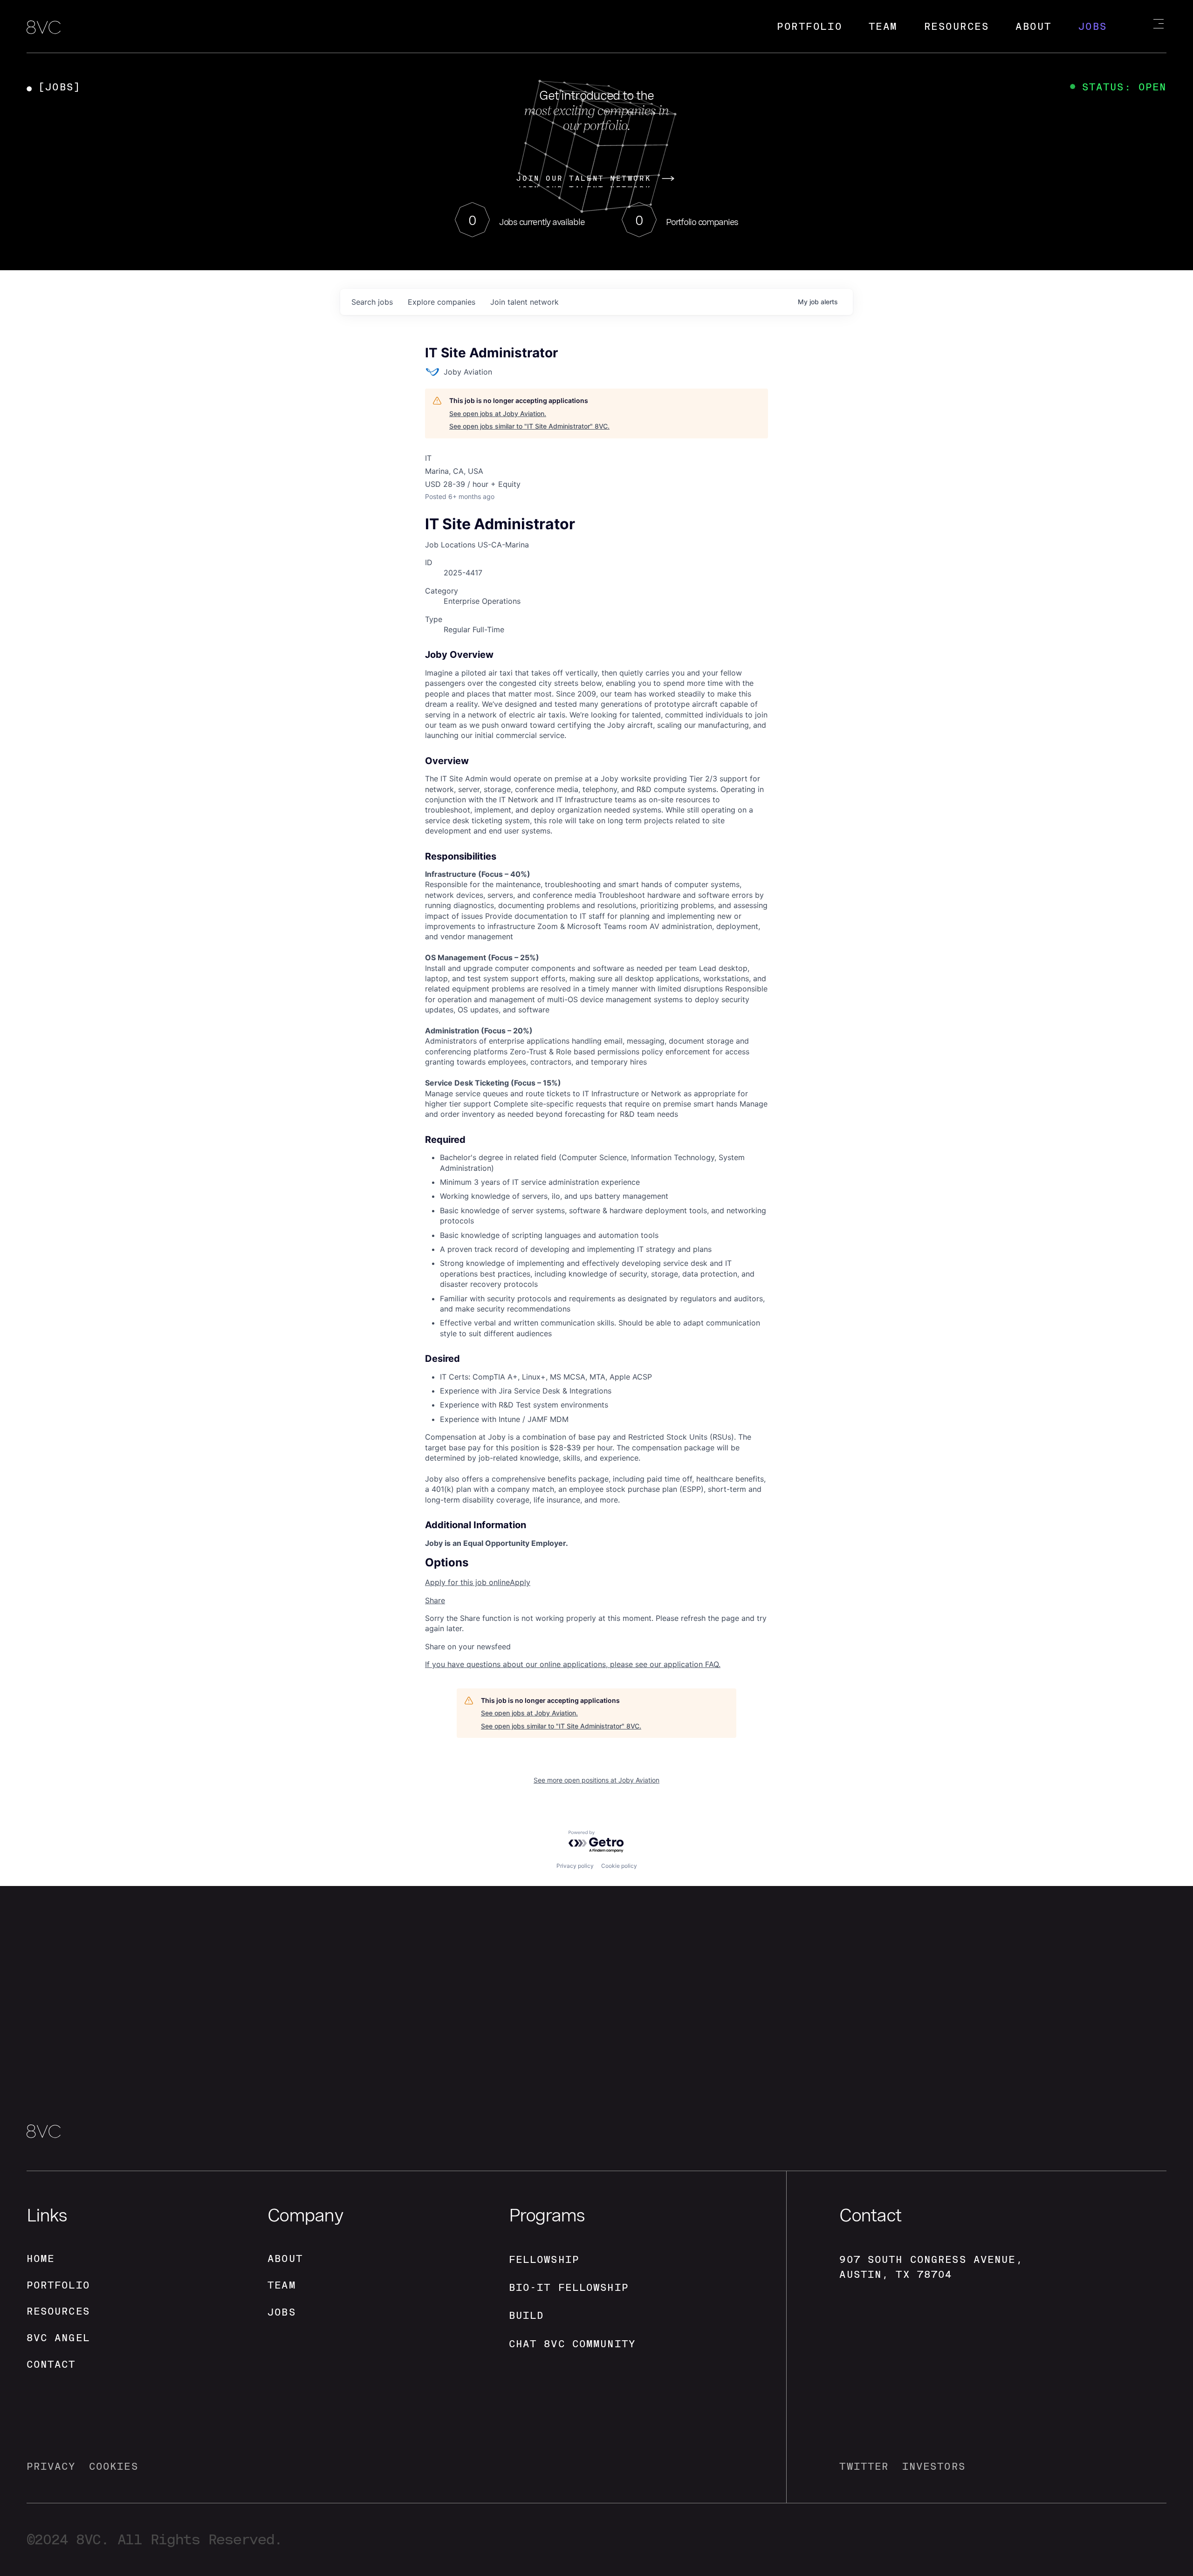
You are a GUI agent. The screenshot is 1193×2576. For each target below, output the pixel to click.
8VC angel (58, 2338)
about (285, 2258)
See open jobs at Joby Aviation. (498, 413)
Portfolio (809, 26)
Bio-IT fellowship (569, 2287)
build (527, 2315)
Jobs (1093, 26)
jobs (372, 302)
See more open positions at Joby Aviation (596, 1780)
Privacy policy (575, 1866)
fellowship (544, 2259)
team (282, 2285)
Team (883, 26)
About (1034, 26)
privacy (51, 2466)
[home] (44, 28)
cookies (114, 2466)
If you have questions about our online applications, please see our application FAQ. (573, 1664)
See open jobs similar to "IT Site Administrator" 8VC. (529, 426)
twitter (864, 2466)
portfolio (58, 2285)
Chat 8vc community (572, 2344)
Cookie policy (619, 1866)
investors (934, 2466)
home (41, 2258)
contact (51, 2364)
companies (442, 302)
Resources (957, 26)
